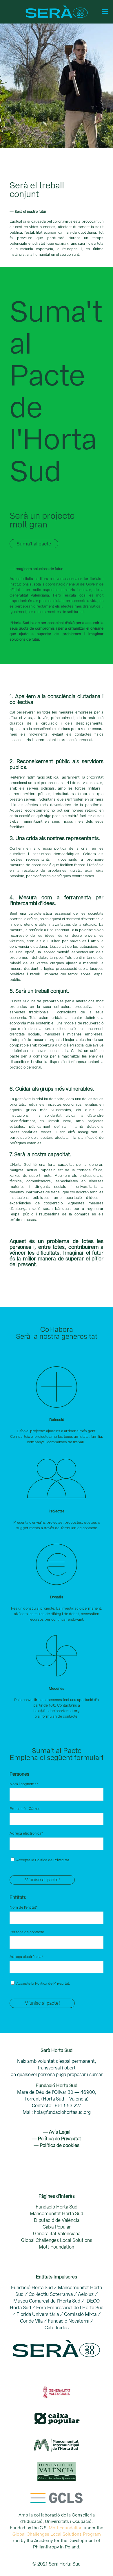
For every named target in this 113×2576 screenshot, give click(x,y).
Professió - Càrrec (25, 1809)
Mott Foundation (57, 2247)
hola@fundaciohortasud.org (57, 1711)
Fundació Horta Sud (57, 2207)
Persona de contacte (27, 1932)
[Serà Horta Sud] (57, 12)
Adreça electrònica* (26, 1833)
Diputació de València (57, 2220)
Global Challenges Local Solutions (57, 2240)
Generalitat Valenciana (57, 2234)
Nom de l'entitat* (24, 1907)
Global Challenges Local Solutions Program (57, 2534)
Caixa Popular (57, 2227)
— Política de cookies (57, 2145)
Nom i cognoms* (24, 1784)
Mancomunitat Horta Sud (57, 2214)
